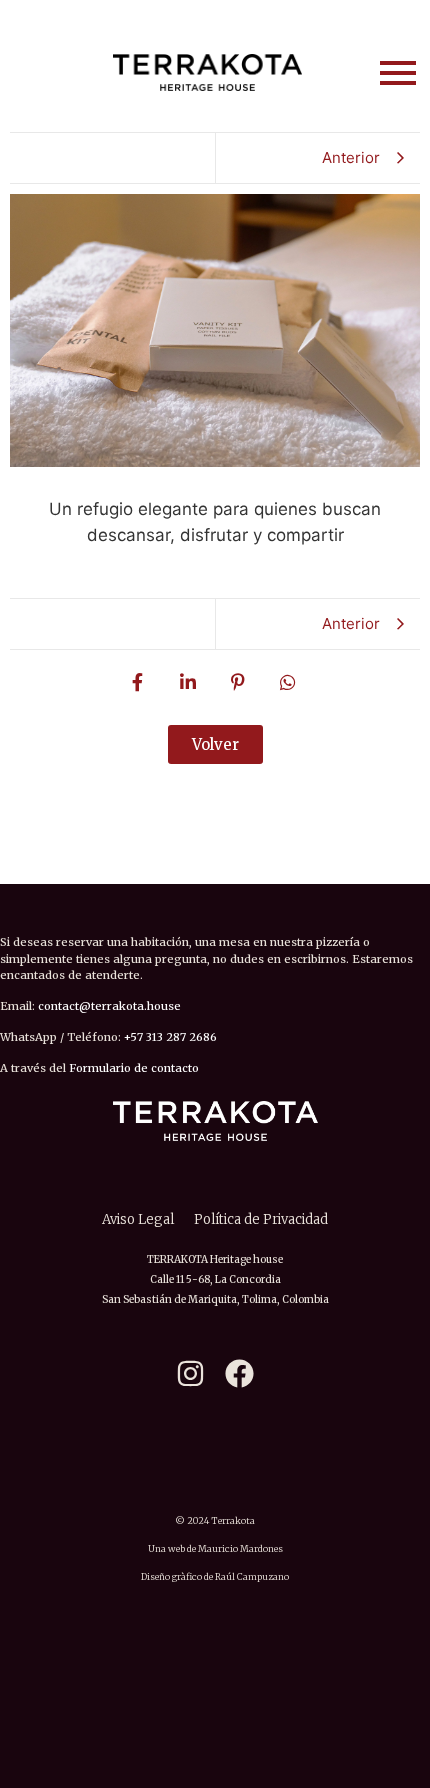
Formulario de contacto (134, 1068)
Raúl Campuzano (252, 1576)
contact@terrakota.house (109, 1006)
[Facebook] (239, 1373)
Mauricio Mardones (240, 1548)
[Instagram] (190, 1373)
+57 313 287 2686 (170, 1037)
